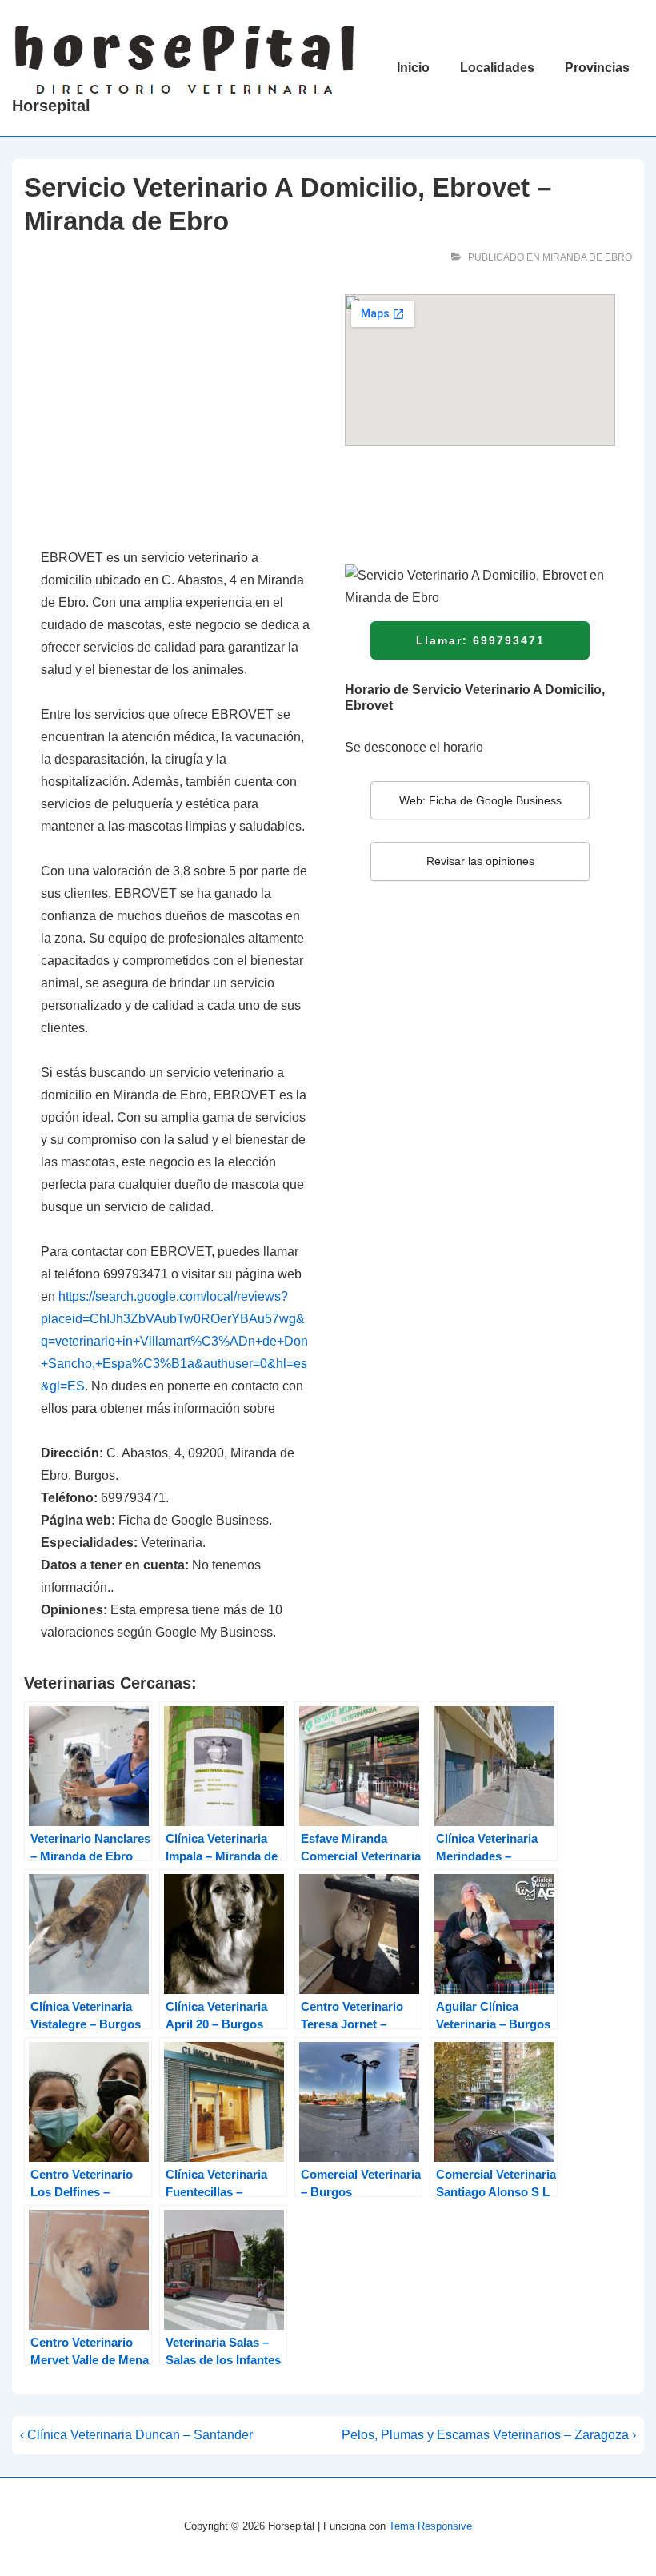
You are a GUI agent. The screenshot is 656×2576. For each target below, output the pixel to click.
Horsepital (51, 106)
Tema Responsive (430, 2526)
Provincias (597, 68)
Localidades (497, 68)
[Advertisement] (176, 413)
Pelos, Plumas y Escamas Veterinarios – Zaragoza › (489, 2435)
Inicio (413, 68)
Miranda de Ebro (587, 257)
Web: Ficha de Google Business (480, 800)
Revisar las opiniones (480, 861)
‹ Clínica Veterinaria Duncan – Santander (136, 2435)
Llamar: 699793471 (480, 640)
